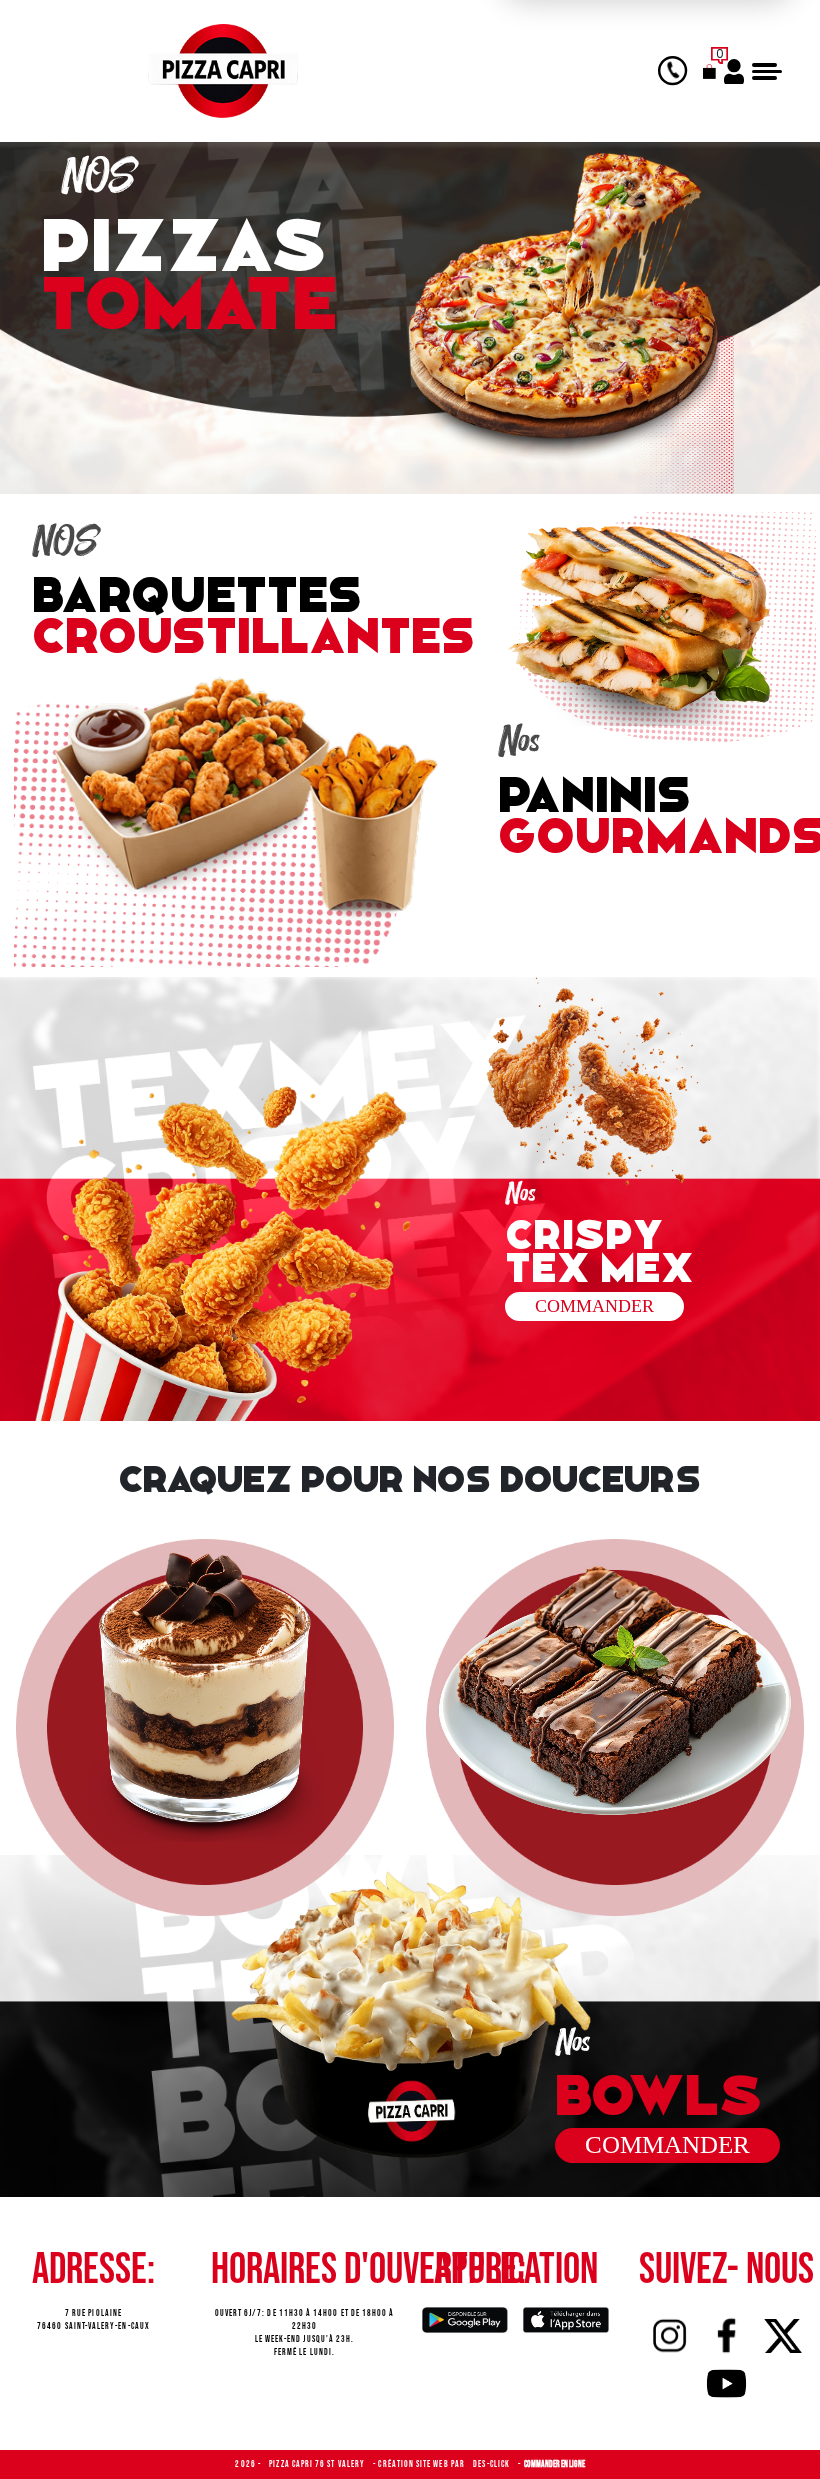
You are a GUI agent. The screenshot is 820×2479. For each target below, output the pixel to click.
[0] (709, 71)
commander (594, 1306)
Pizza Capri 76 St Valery (318, 2464)
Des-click (492, 2464)
